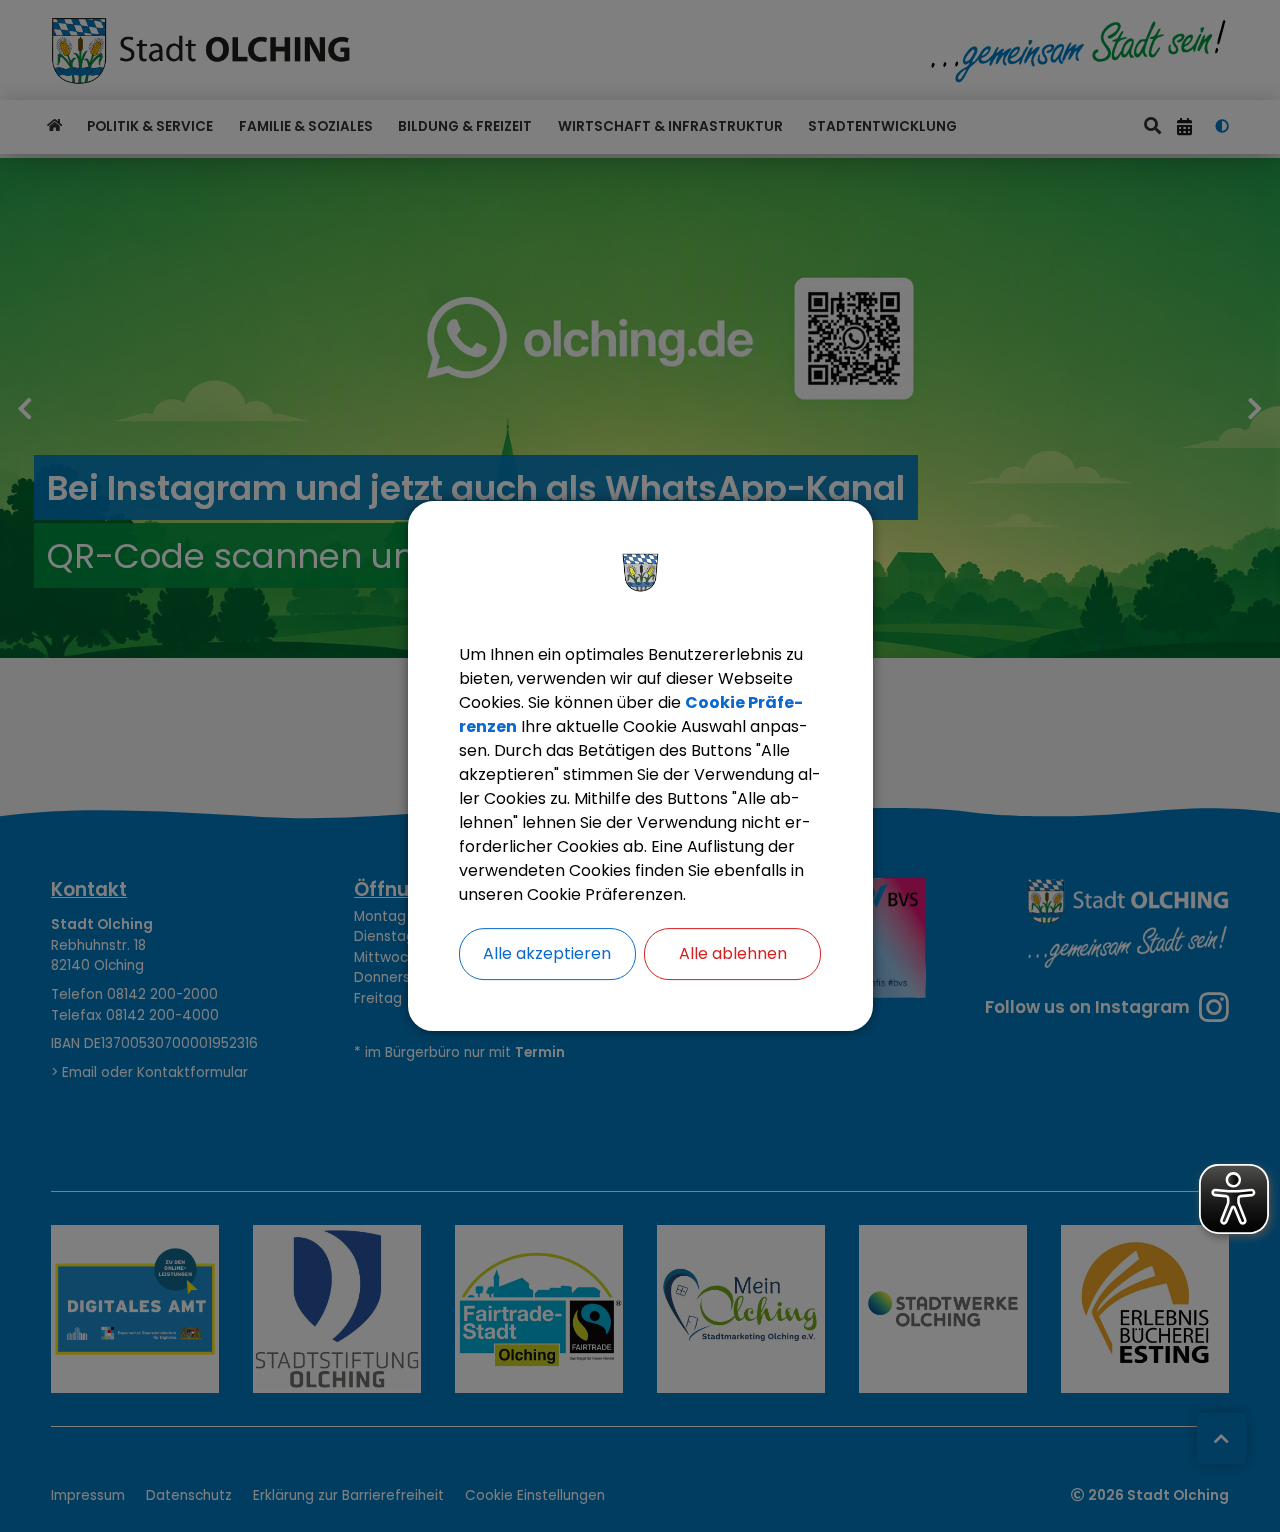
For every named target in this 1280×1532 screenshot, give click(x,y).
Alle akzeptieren (547, 953)
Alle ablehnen (733, 953)
